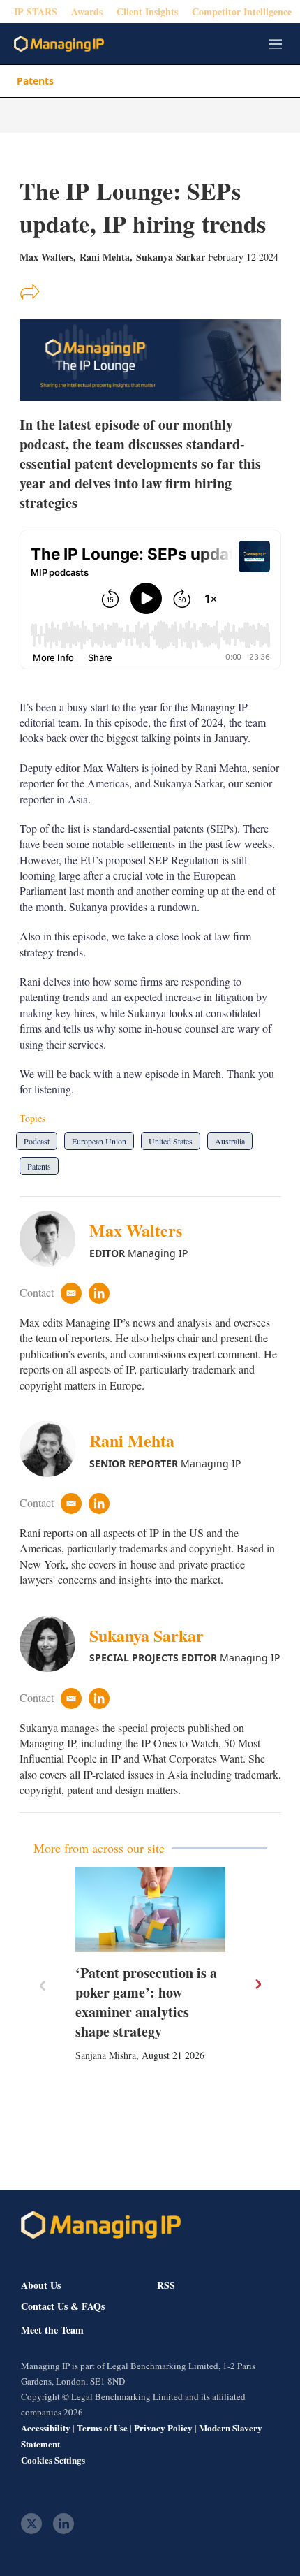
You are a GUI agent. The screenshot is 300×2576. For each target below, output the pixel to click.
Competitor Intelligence (242, 12)
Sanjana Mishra (106, 2055)
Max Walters (136, 1230)
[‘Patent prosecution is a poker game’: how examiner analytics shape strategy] (150, 1909)
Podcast (37, 1141)
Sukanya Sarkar (171, 257)
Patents (35, 81)
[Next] (257, 1984)
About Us (41, 2285)
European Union (99, 1141)
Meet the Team (52, 2330)
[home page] (59, 44)
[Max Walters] (54, 1239)
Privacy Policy (163, 2428)
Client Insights (147, 12)
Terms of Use (102, 2428)
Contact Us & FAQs (63, 2306)
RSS (166, 2285)
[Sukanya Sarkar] (54, 1644)
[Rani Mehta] (54, 1449)
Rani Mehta (105, 257)
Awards (87, 12)
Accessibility (46, 2428)
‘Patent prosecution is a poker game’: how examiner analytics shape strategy (146, 2002)
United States (171, 1141)
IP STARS (36, 12)
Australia (230, 1141)
